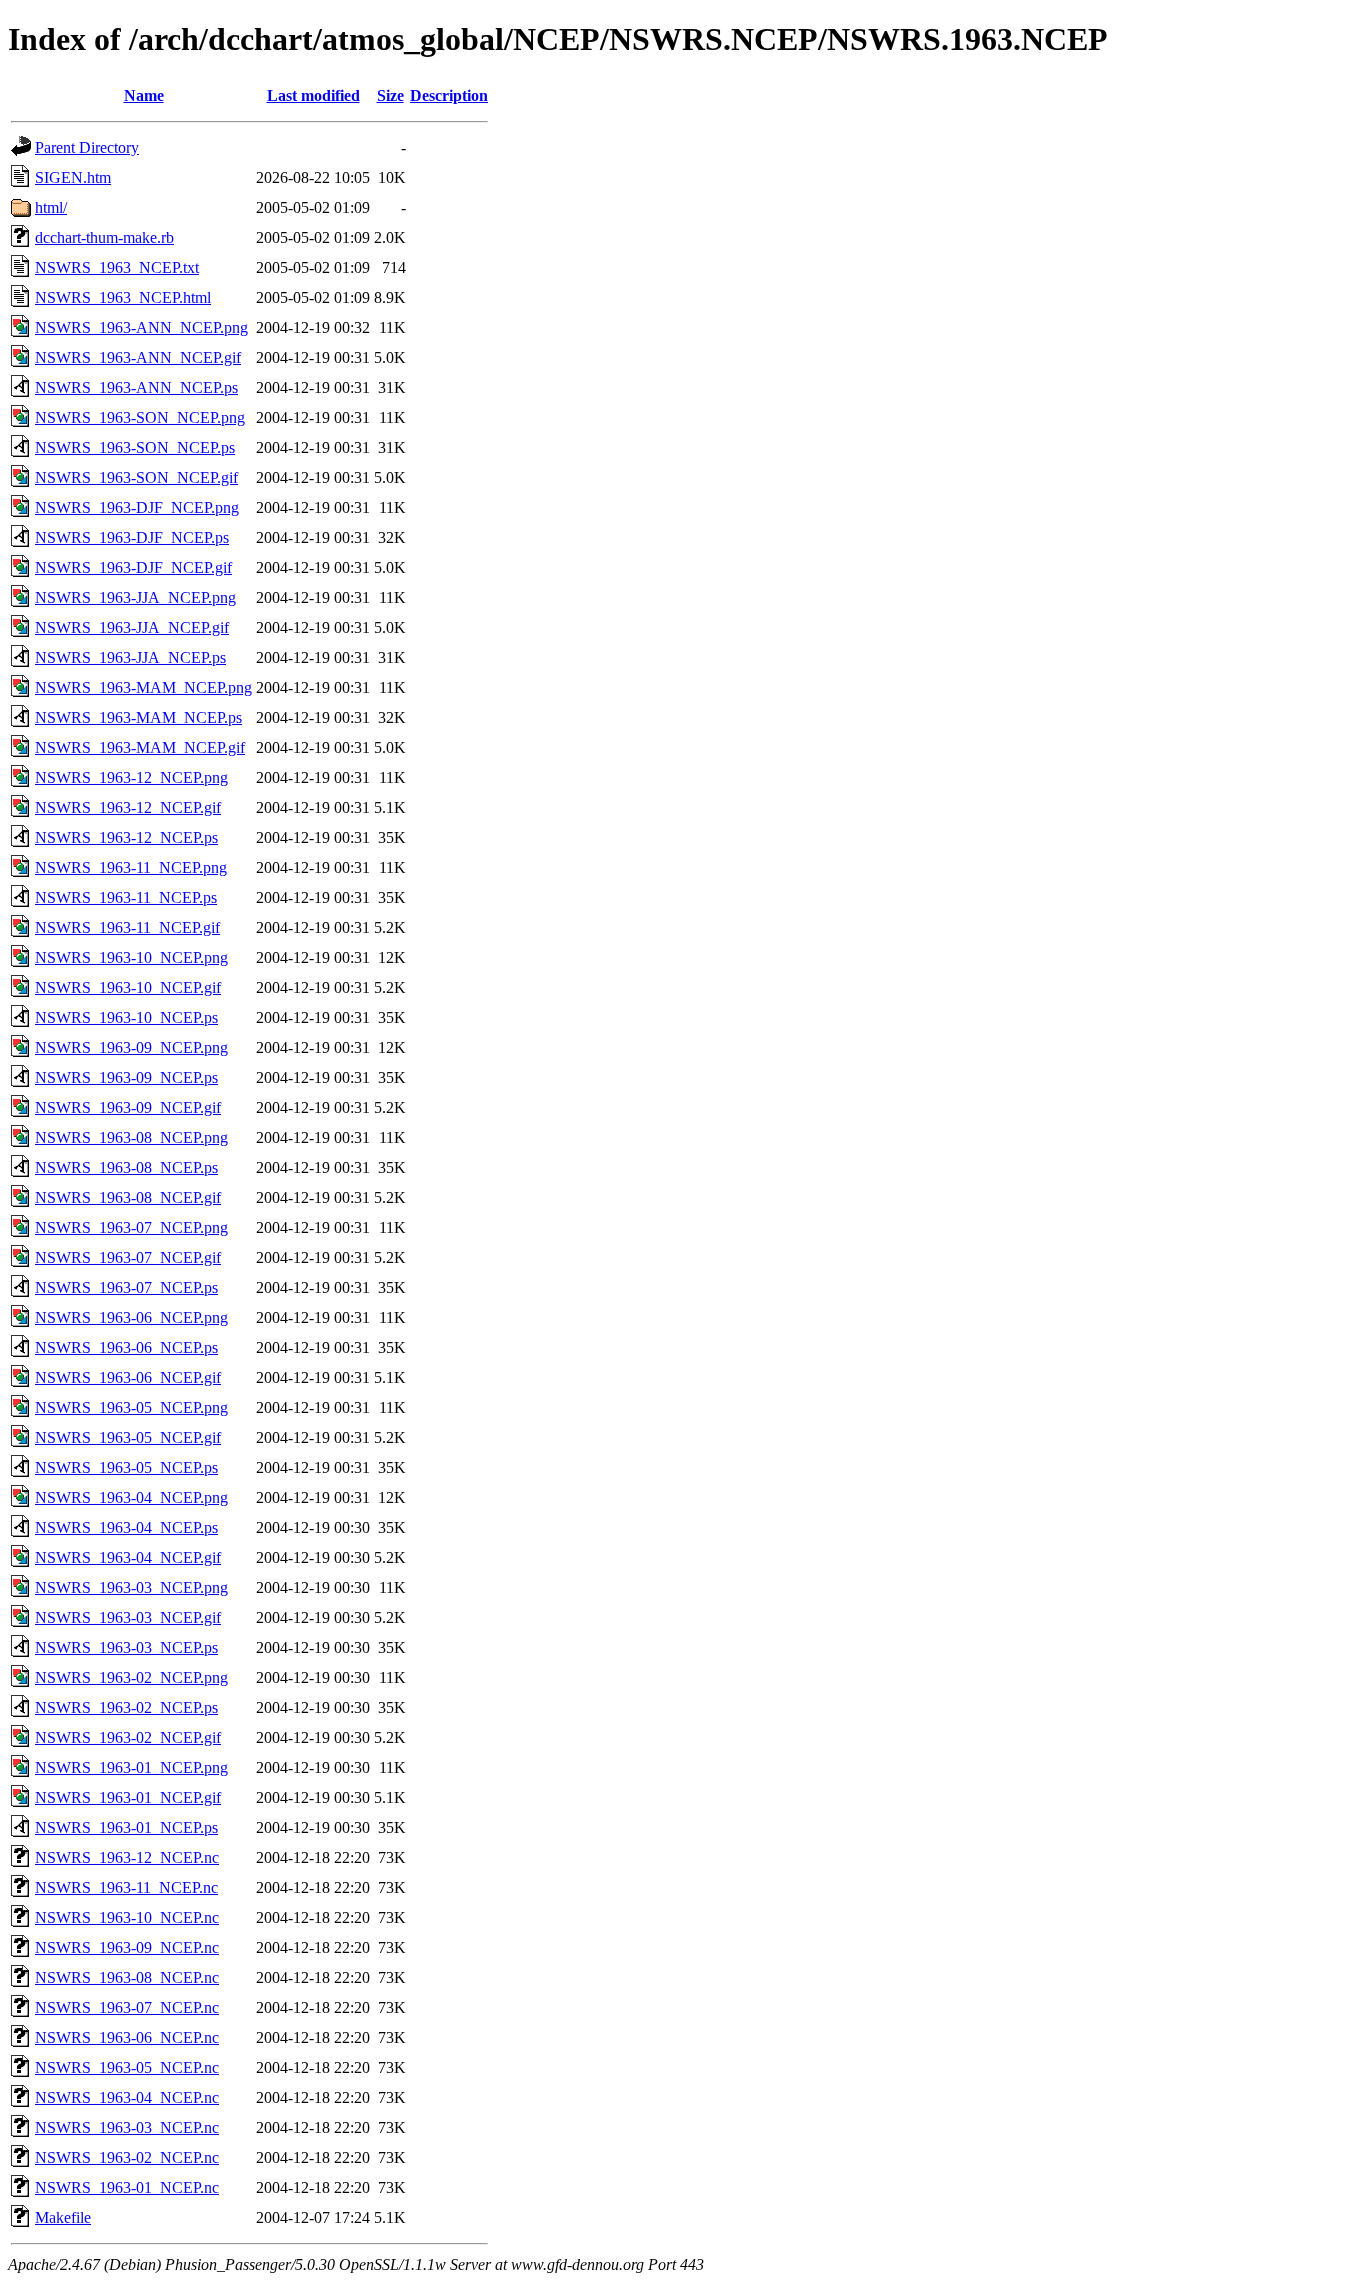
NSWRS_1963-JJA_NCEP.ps (130, 657)
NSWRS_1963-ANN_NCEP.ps (136, 387)
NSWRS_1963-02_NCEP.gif (128, 1737)
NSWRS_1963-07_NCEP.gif (128, 1257)
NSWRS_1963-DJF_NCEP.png (137, 507)
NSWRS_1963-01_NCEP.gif (128, 1797)
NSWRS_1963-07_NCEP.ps (126, 1287)
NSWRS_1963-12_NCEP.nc (127, 1857)
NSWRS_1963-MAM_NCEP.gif (140, 747)
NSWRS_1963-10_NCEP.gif (128, 987)
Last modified (313, 95)
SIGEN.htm (73, 177)
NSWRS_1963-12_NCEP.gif (128, 807)
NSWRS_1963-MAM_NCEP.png (143, 687)
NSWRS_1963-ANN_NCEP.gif (138, 357)
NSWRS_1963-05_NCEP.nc (127, 2067)
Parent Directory (87, 147)
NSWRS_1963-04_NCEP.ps (126, 1527)
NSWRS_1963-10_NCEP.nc (127, 1917)
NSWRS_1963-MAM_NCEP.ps (138, 717)
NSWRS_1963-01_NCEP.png (131, 1767)
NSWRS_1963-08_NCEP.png (131, 1137)
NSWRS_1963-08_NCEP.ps (126, 1167)
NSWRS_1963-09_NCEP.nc (127, 1947)
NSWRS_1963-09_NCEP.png (131, 1047)
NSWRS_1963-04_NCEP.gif (128, 1557)
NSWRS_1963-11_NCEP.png (131, 867)
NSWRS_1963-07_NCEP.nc (127, 2007)
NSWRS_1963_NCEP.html (123, 297)
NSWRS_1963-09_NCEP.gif (128, 1107)
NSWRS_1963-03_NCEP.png (131, 1587)
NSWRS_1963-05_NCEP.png (131, 1407)
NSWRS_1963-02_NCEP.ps (126, 1707)
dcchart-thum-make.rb (104, 237)
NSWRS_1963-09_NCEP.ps (126, 1077)
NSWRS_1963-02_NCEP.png (131, 1677)
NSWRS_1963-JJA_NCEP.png (135, 597)
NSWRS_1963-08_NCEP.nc (127, 1977)
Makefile (63, 2217)
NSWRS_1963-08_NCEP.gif (128, 1197)
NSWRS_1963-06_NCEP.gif (128, 1377)
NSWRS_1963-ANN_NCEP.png (141, 327)
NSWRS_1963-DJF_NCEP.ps (132, 537)
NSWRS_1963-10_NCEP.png (131, 957)
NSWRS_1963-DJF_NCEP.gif (133, 567)
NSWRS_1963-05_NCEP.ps (126, 1467)
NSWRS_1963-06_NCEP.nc (127, 2037)
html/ (51, 207)
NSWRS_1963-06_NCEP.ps (126, 1347)
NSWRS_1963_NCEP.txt (117, 267)
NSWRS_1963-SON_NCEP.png (140, 417)
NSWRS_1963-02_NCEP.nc (127, 2157)
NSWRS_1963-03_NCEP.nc (127, 2127)
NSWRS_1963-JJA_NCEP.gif (132, 627)
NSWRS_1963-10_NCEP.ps (126, 1017)
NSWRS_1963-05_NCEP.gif (128, 1437)
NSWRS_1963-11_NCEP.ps (126, 897)
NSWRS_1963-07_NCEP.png (131, 1227)
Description (449, 95)
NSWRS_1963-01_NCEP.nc (127, 2187)
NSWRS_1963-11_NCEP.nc (126, 1887)
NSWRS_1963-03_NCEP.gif (128, 1617)
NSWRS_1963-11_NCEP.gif (127, 927)
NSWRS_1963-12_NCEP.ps (126, 837)
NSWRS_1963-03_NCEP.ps (126, 1647)
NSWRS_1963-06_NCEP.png (131, 1317)
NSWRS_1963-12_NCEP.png (131, 777)
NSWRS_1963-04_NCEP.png (131, 1497)
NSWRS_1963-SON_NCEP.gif (136, 477)
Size (390, 95)
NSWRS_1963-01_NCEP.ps (126, 1827)
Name (144, 95)
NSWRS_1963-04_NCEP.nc (127, 2097)
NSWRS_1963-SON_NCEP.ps (135, 447)
